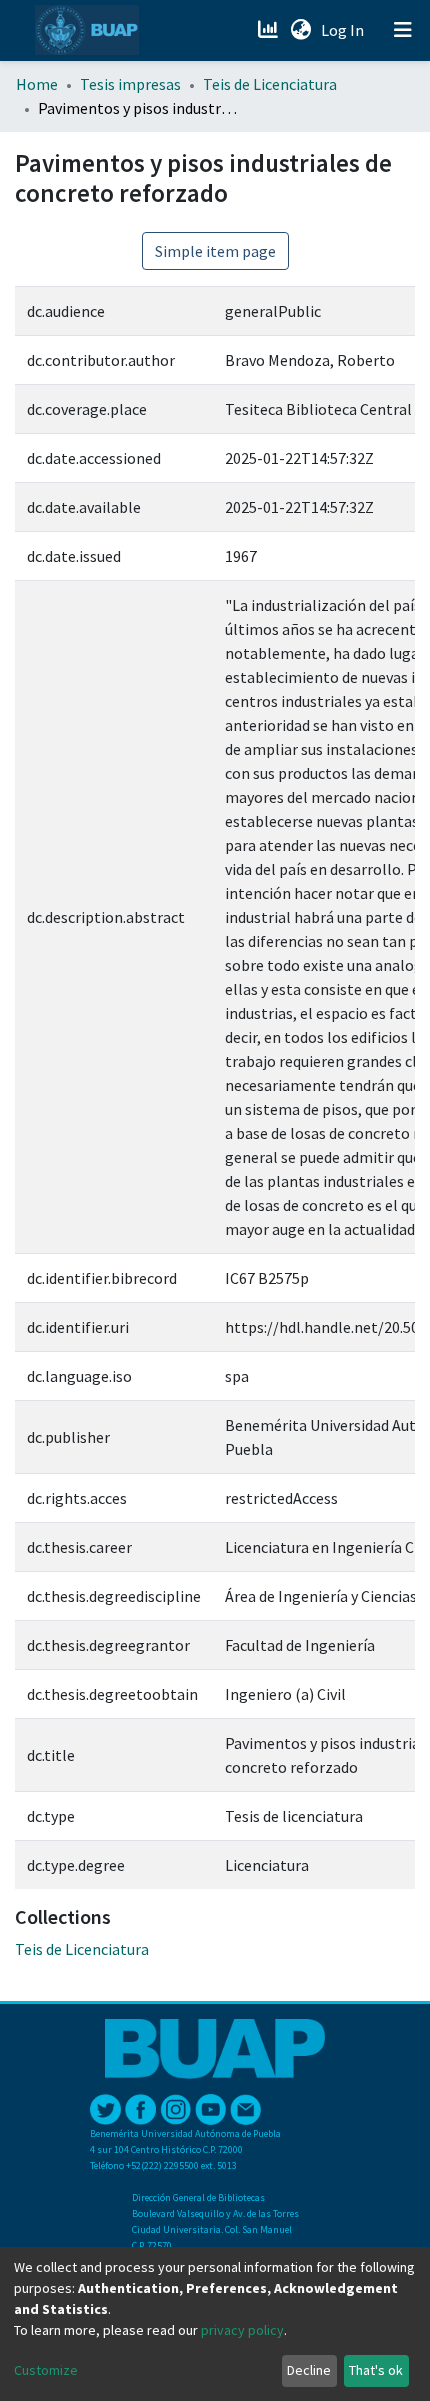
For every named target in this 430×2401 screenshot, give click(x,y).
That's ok (376, 2370)
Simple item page (215, 251)
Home (37, 84)
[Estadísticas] (269, 30)
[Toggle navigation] (403, 30)
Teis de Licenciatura (270, 84)
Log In (344, 30)
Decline (309, 2370)
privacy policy (242, 2330)
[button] (300, 30)
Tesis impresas (130, 84)
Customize (46, 2370)
